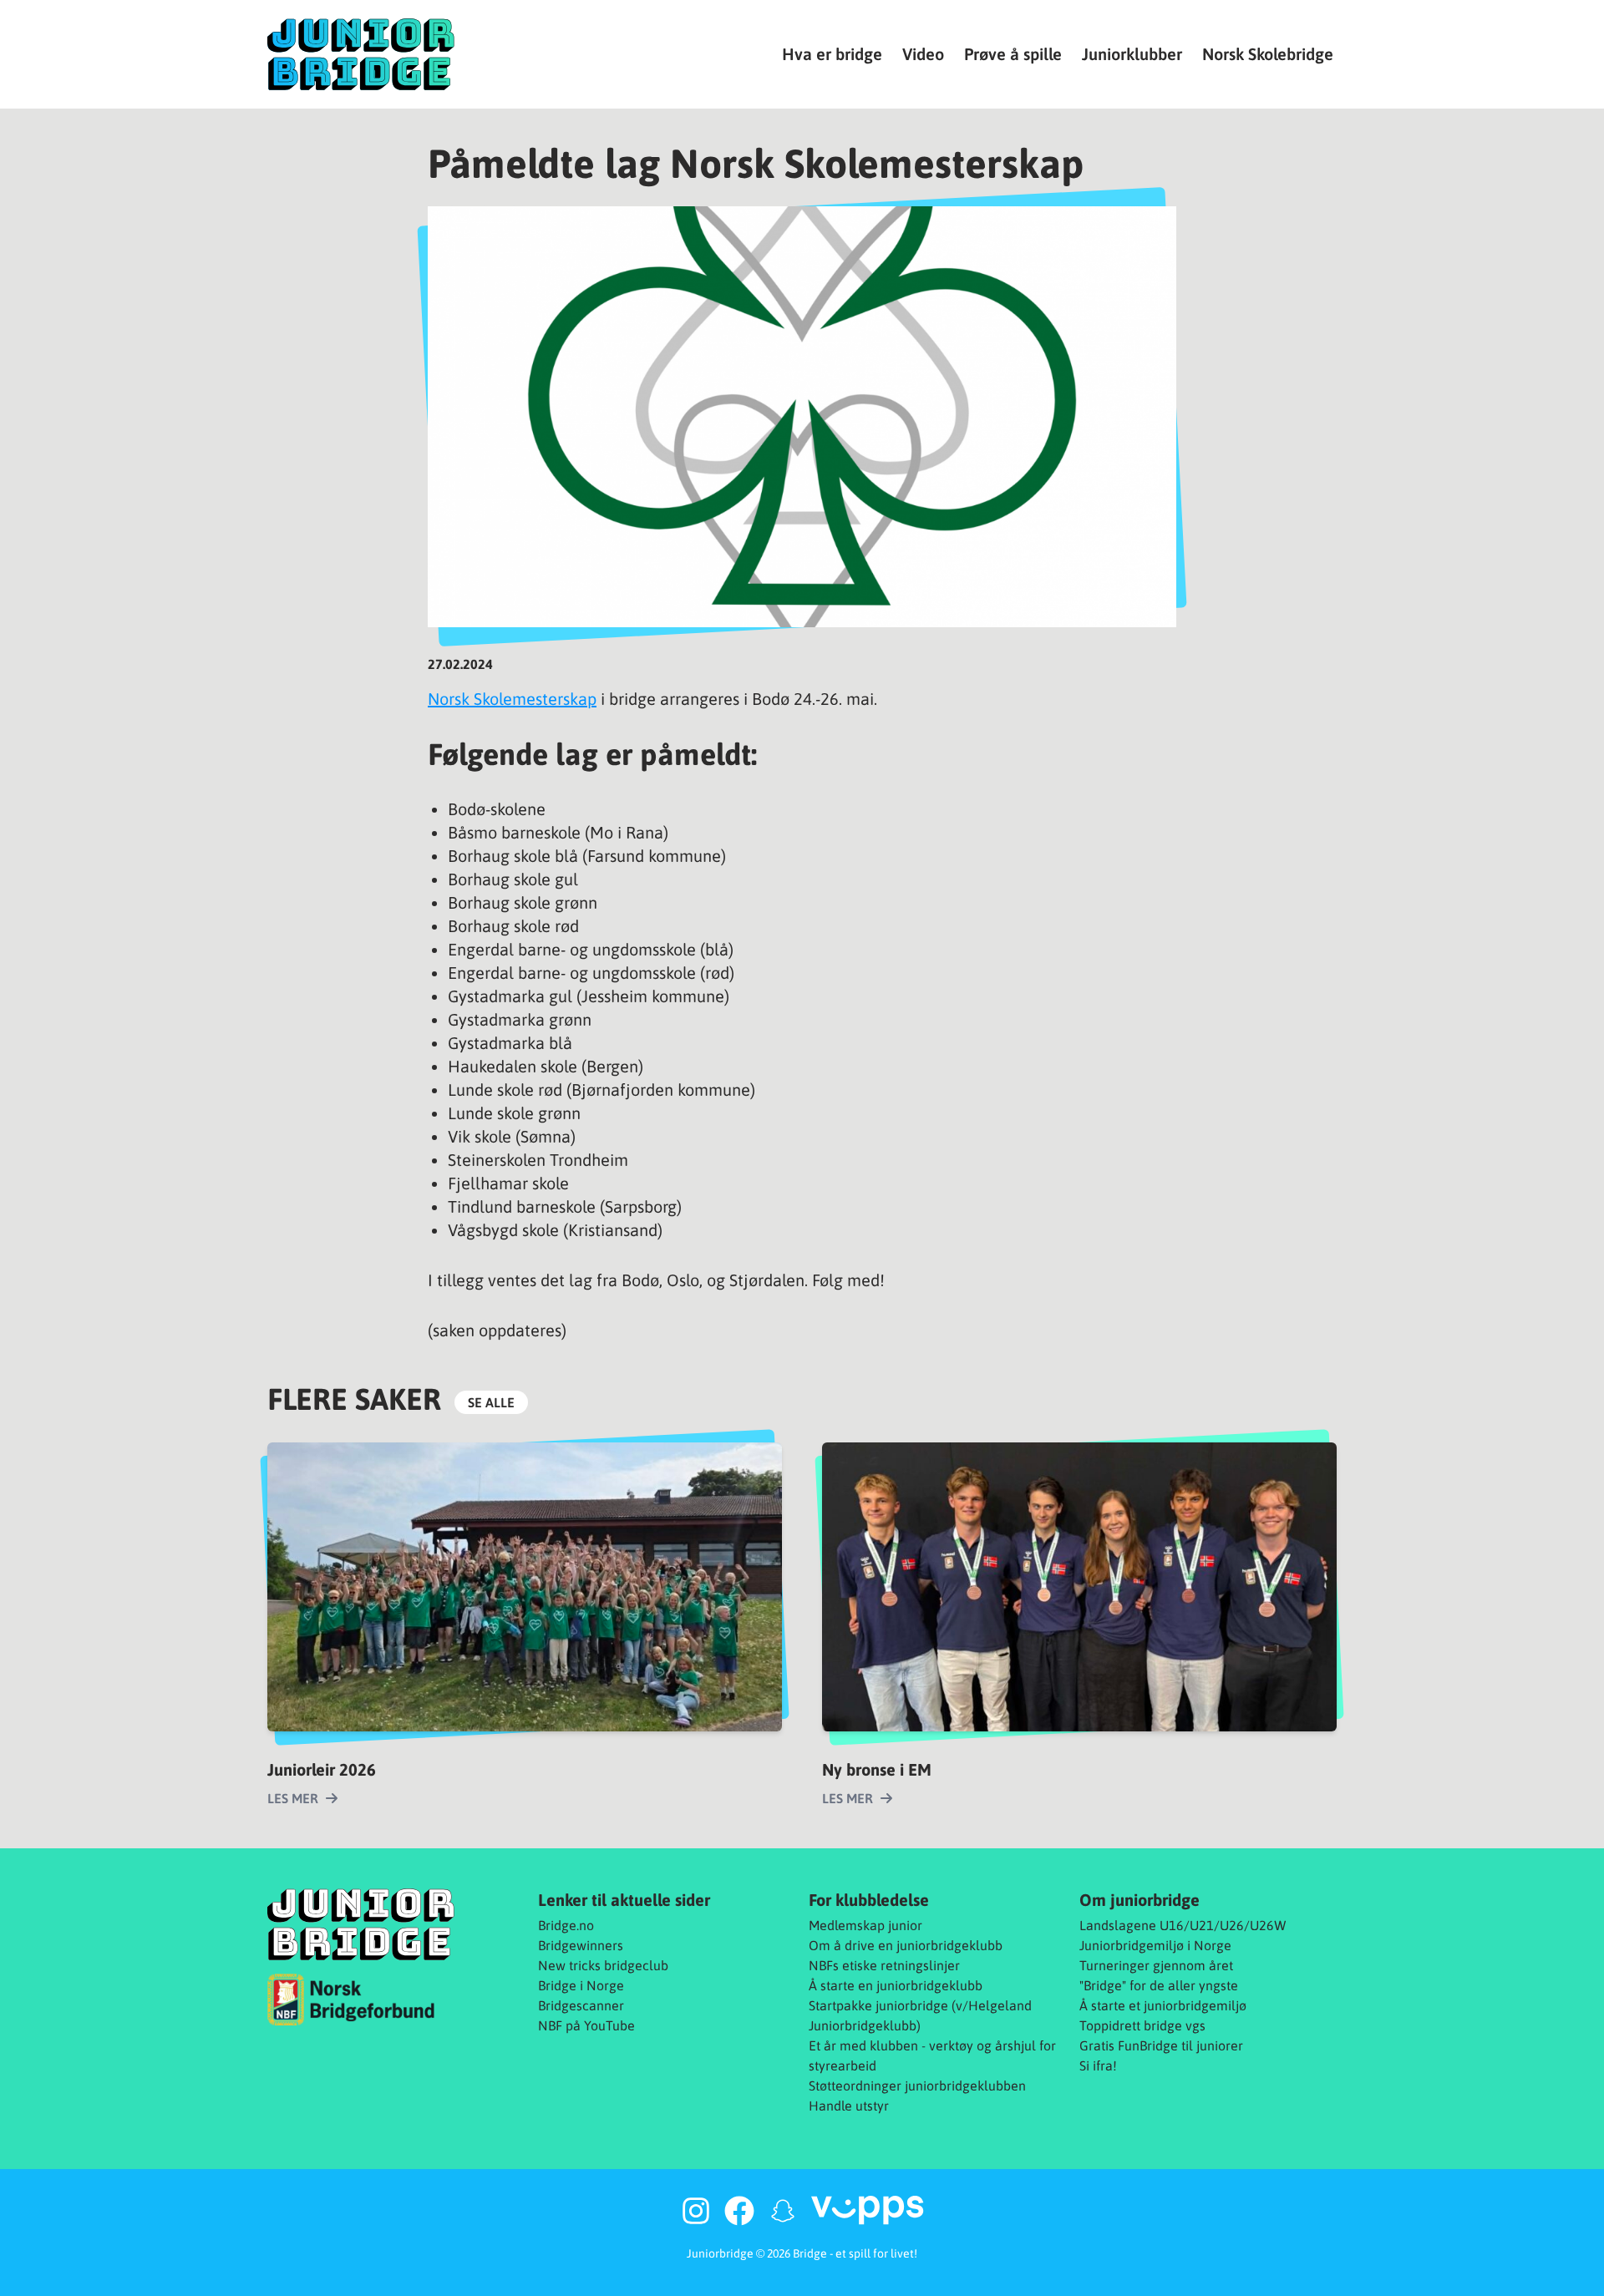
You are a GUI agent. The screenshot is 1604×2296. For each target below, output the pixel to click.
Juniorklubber (1132, 54)
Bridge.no (566, 1925)
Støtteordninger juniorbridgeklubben (917, 2086)
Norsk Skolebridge (1268, 54)
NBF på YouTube (586, 2025)
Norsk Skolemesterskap (512, 699)
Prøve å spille (1013, 54)
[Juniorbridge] (361, 54)
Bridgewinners (581, 1945)
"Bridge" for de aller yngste (1159, 1985)
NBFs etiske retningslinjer (884, 1965)
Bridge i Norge (581, 1985)
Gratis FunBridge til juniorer (1161, 2045)
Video (923, 54)
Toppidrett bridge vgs (1142, 2025)
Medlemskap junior (865, 1925)
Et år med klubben (863, 2045)
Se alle (491, 1402)
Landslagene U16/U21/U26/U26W (1183, 1925)
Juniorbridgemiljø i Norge (1155, 1945)
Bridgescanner (581, 2005)
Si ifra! (1098, 2065)
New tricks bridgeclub (603, 1965)
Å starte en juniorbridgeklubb (896, 1985)
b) (915, 2025)
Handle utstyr (849, 2106)
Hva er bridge (832, 54)
